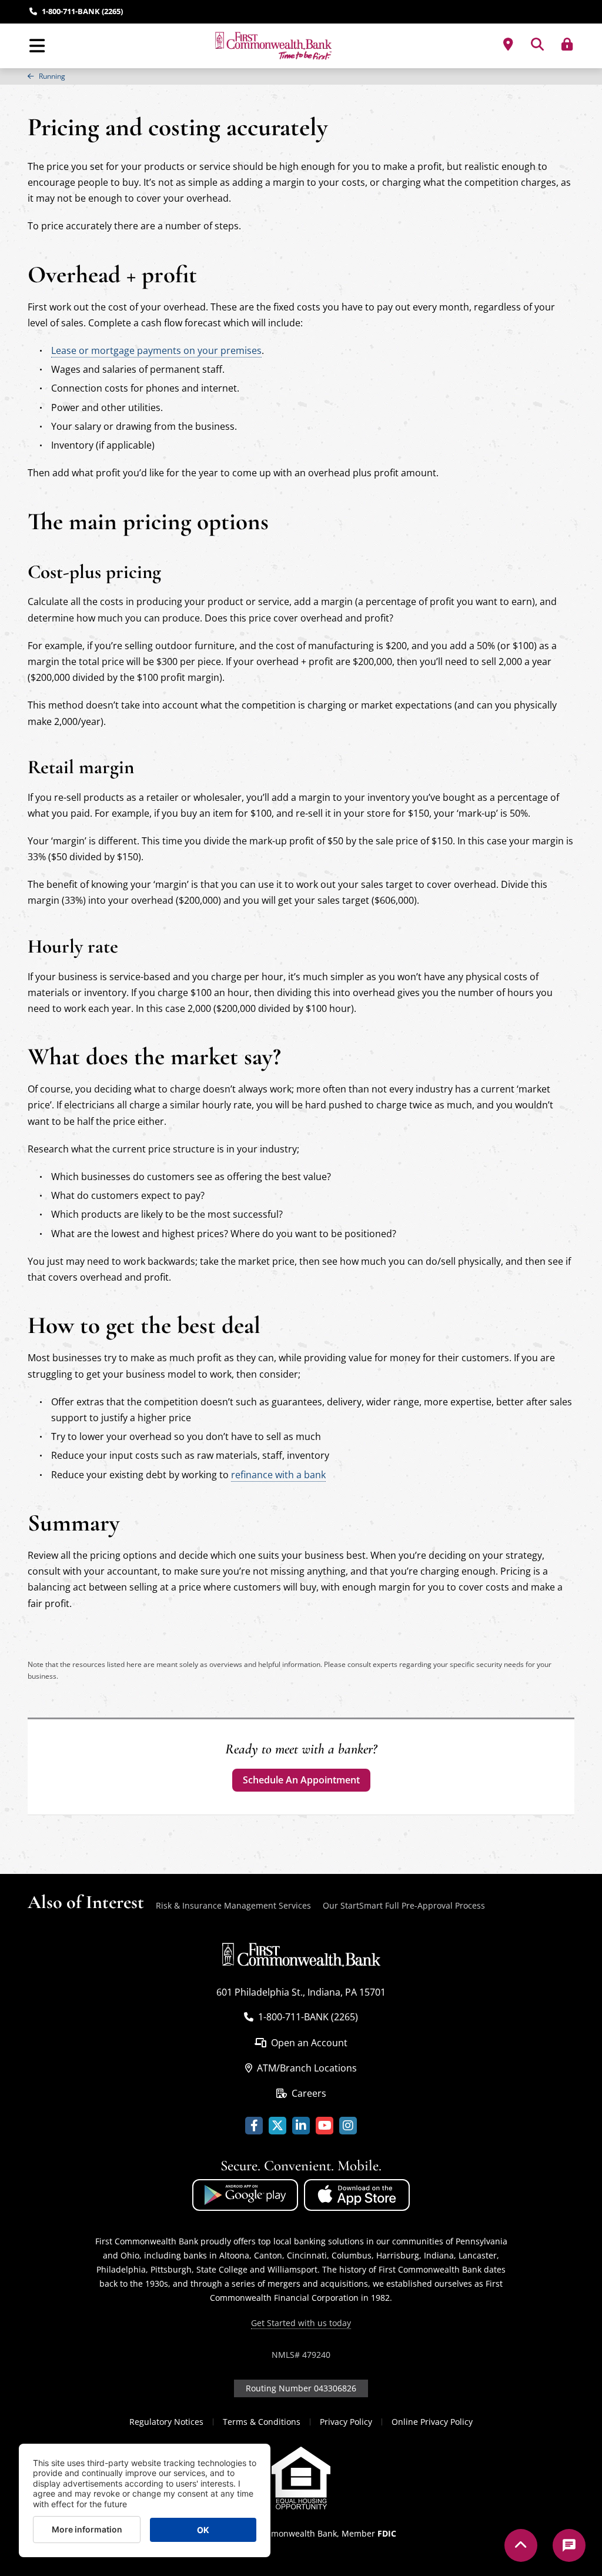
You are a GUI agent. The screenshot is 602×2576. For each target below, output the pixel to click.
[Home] (273, 46)
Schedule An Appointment (301, 1780)
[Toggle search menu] (537, 44)
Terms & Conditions (262, 2422)
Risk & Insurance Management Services (233, 1905)
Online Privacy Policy (432, 2422)
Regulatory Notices (166, 2422)
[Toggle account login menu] (567, 44)
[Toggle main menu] (37, 46)
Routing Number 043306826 (301, 2388)
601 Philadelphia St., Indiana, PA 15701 (301, 1992)
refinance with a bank (278, 1475)
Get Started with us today (301, 2323)
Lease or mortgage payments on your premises (156, 350)
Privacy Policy (346, 2422)
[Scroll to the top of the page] (521, 2545)
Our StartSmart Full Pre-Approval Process (404, 1905)
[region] (301, 76)
